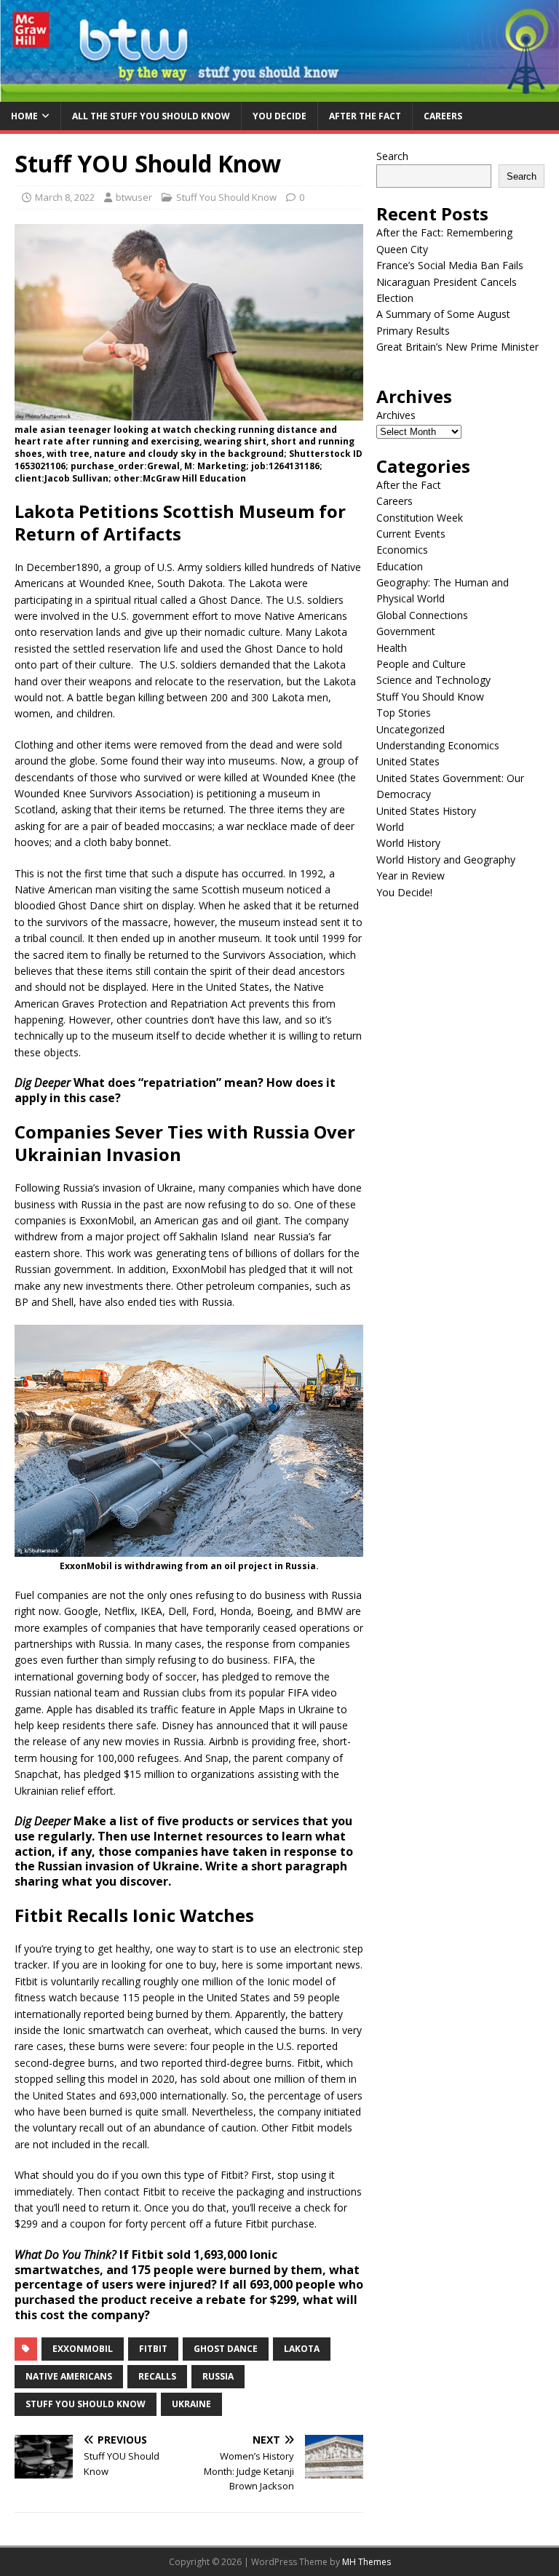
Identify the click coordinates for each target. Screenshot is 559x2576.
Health (392, 648)
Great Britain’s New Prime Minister (457, 347)
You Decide (279, 116)
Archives (396, 415)
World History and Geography (446, 860)
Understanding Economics (438, 745)
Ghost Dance (226, 2349)
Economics (402, 550)
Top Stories (404, 713)
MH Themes (366, 2562)
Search (392, 156)
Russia (218, 2376)
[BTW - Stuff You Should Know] (279, 93)
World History (408, 843)
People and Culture (421, 664)
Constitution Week (420, 518)
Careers (443, 116)
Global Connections (422, 615)
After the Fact (365, 116)
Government (406, 631)
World (390, 827)
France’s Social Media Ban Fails (450, 265)
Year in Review (411, 876)
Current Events (411, 534)
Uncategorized (411, 729)
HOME (24, 116)
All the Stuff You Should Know (151, 116)
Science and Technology (433, 680)
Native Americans (69, 2376)
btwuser (134, 197)
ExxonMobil (83, 2349)
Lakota (302, 2349)
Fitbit (153, 2349)
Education (400, 566)
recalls (157, 2376)
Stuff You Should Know (226, 197)
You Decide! (404, 892)
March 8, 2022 (65, 197)
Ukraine (191, 2404)
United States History (426, 811)
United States (408, 761)
